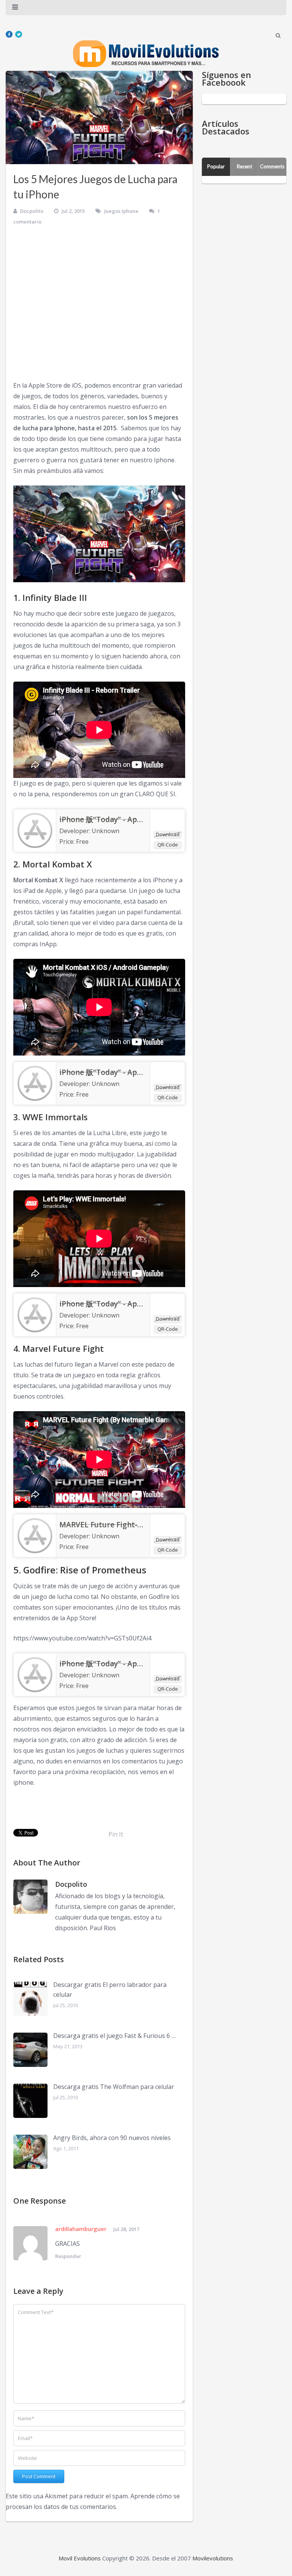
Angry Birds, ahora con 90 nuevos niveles (112, 2138)
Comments (272, 166)
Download (168, 834)
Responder (68, 2256)
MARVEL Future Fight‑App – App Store (127, 1525)
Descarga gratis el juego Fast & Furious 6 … (114, 2036)
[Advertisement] (99, 306)
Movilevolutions (213, 2558)
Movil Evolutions (80, 2558)
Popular (216, 166)
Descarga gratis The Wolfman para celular (114, 2087)
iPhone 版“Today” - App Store (111, 819)
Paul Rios (103, 1928)
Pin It (116, 1834)
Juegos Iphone (121, 211)
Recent (244, 166)
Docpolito (32, 211)
